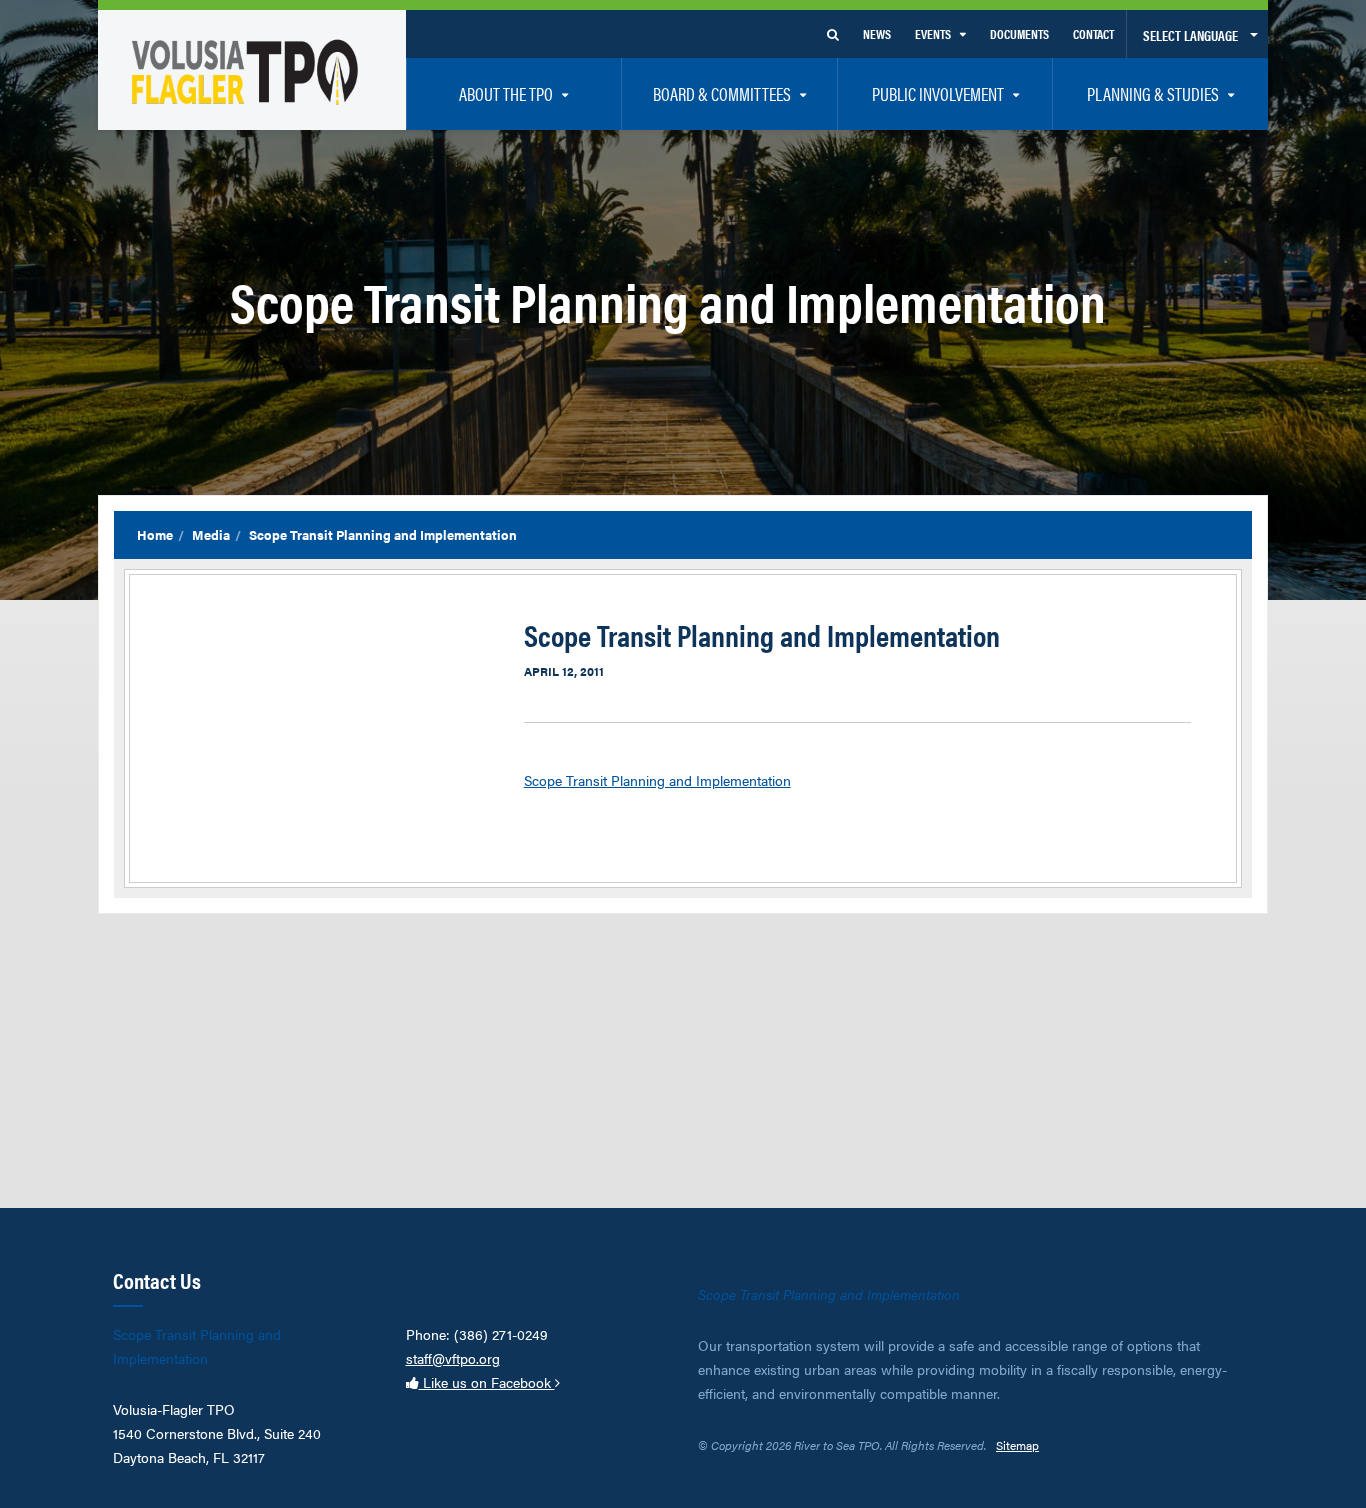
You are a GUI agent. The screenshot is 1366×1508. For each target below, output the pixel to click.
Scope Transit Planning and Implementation (657, 780)
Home (155, 534)
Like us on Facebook (487, 1382)
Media (211, 534)
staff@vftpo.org (453, 1358)
